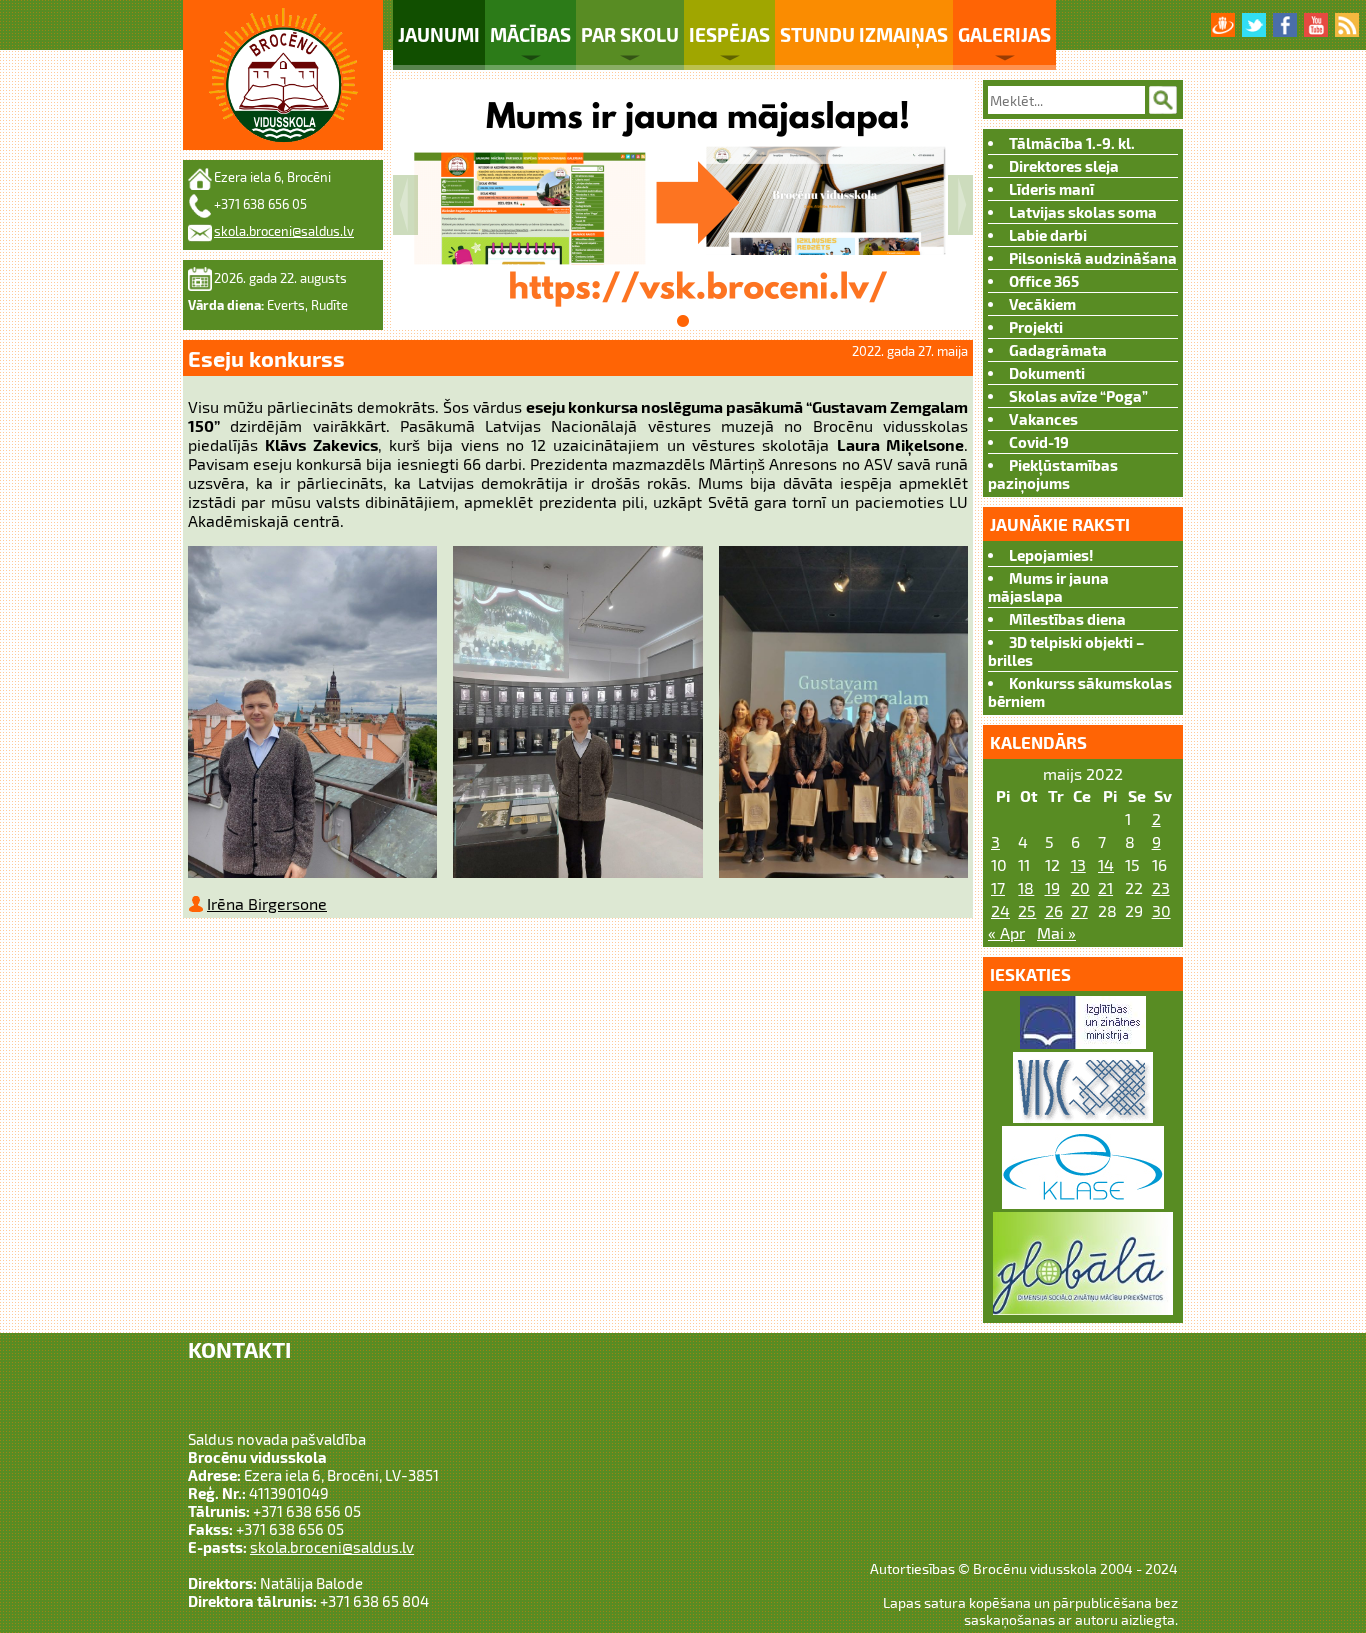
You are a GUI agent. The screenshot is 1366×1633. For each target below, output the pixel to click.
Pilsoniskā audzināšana (1093, 258)
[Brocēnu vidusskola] (283, 75)
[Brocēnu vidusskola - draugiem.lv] (1223, 25)
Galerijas (1004, 34)
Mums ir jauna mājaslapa (1048, 587)
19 (1052, 887)
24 (1000, 910)
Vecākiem (1042, 304)
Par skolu (630, 34)
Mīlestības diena (1067, 619)
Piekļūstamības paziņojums (1053, 474)
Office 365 (1044, 281)
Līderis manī (1051, 189)
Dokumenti (1047, 373)
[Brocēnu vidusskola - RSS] (1347, 25)
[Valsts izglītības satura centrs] (1083, 1116)
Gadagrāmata (1058, 350)
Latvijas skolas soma (1083, 212)
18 (1026, 887)
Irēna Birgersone (267, 903)
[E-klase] (1083, 1202)
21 (1105, 887)
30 (1161, 910)
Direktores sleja (1064, 166)
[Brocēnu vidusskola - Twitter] (1254, 25)
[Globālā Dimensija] (1083, 1308)
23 (1161, 887)
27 (1079, 910)
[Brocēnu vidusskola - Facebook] (1285, 25)
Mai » (1056, 932)
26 (1054, 910)
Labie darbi (1048, 235)
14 (1106, 864)
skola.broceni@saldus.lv (284, 231)
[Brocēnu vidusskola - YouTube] (1316, 25)
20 (1080, 887)
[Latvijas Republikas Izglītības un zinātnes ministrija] (1083, 1042)
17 (998, 887)
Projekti (1036, 327)
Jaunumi (439, 34)
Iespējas (729, 34)
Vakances (1043, 419)
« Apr (1006, 932)
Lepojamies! (1051, 555)
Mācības (530, 34)
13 (1078, 864)
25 (1027, 910)
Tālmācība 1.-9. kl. (1072, 143)
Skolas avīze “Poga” (1078, 396)
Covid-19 (1039, 442)
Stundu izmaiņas (864, 34)
